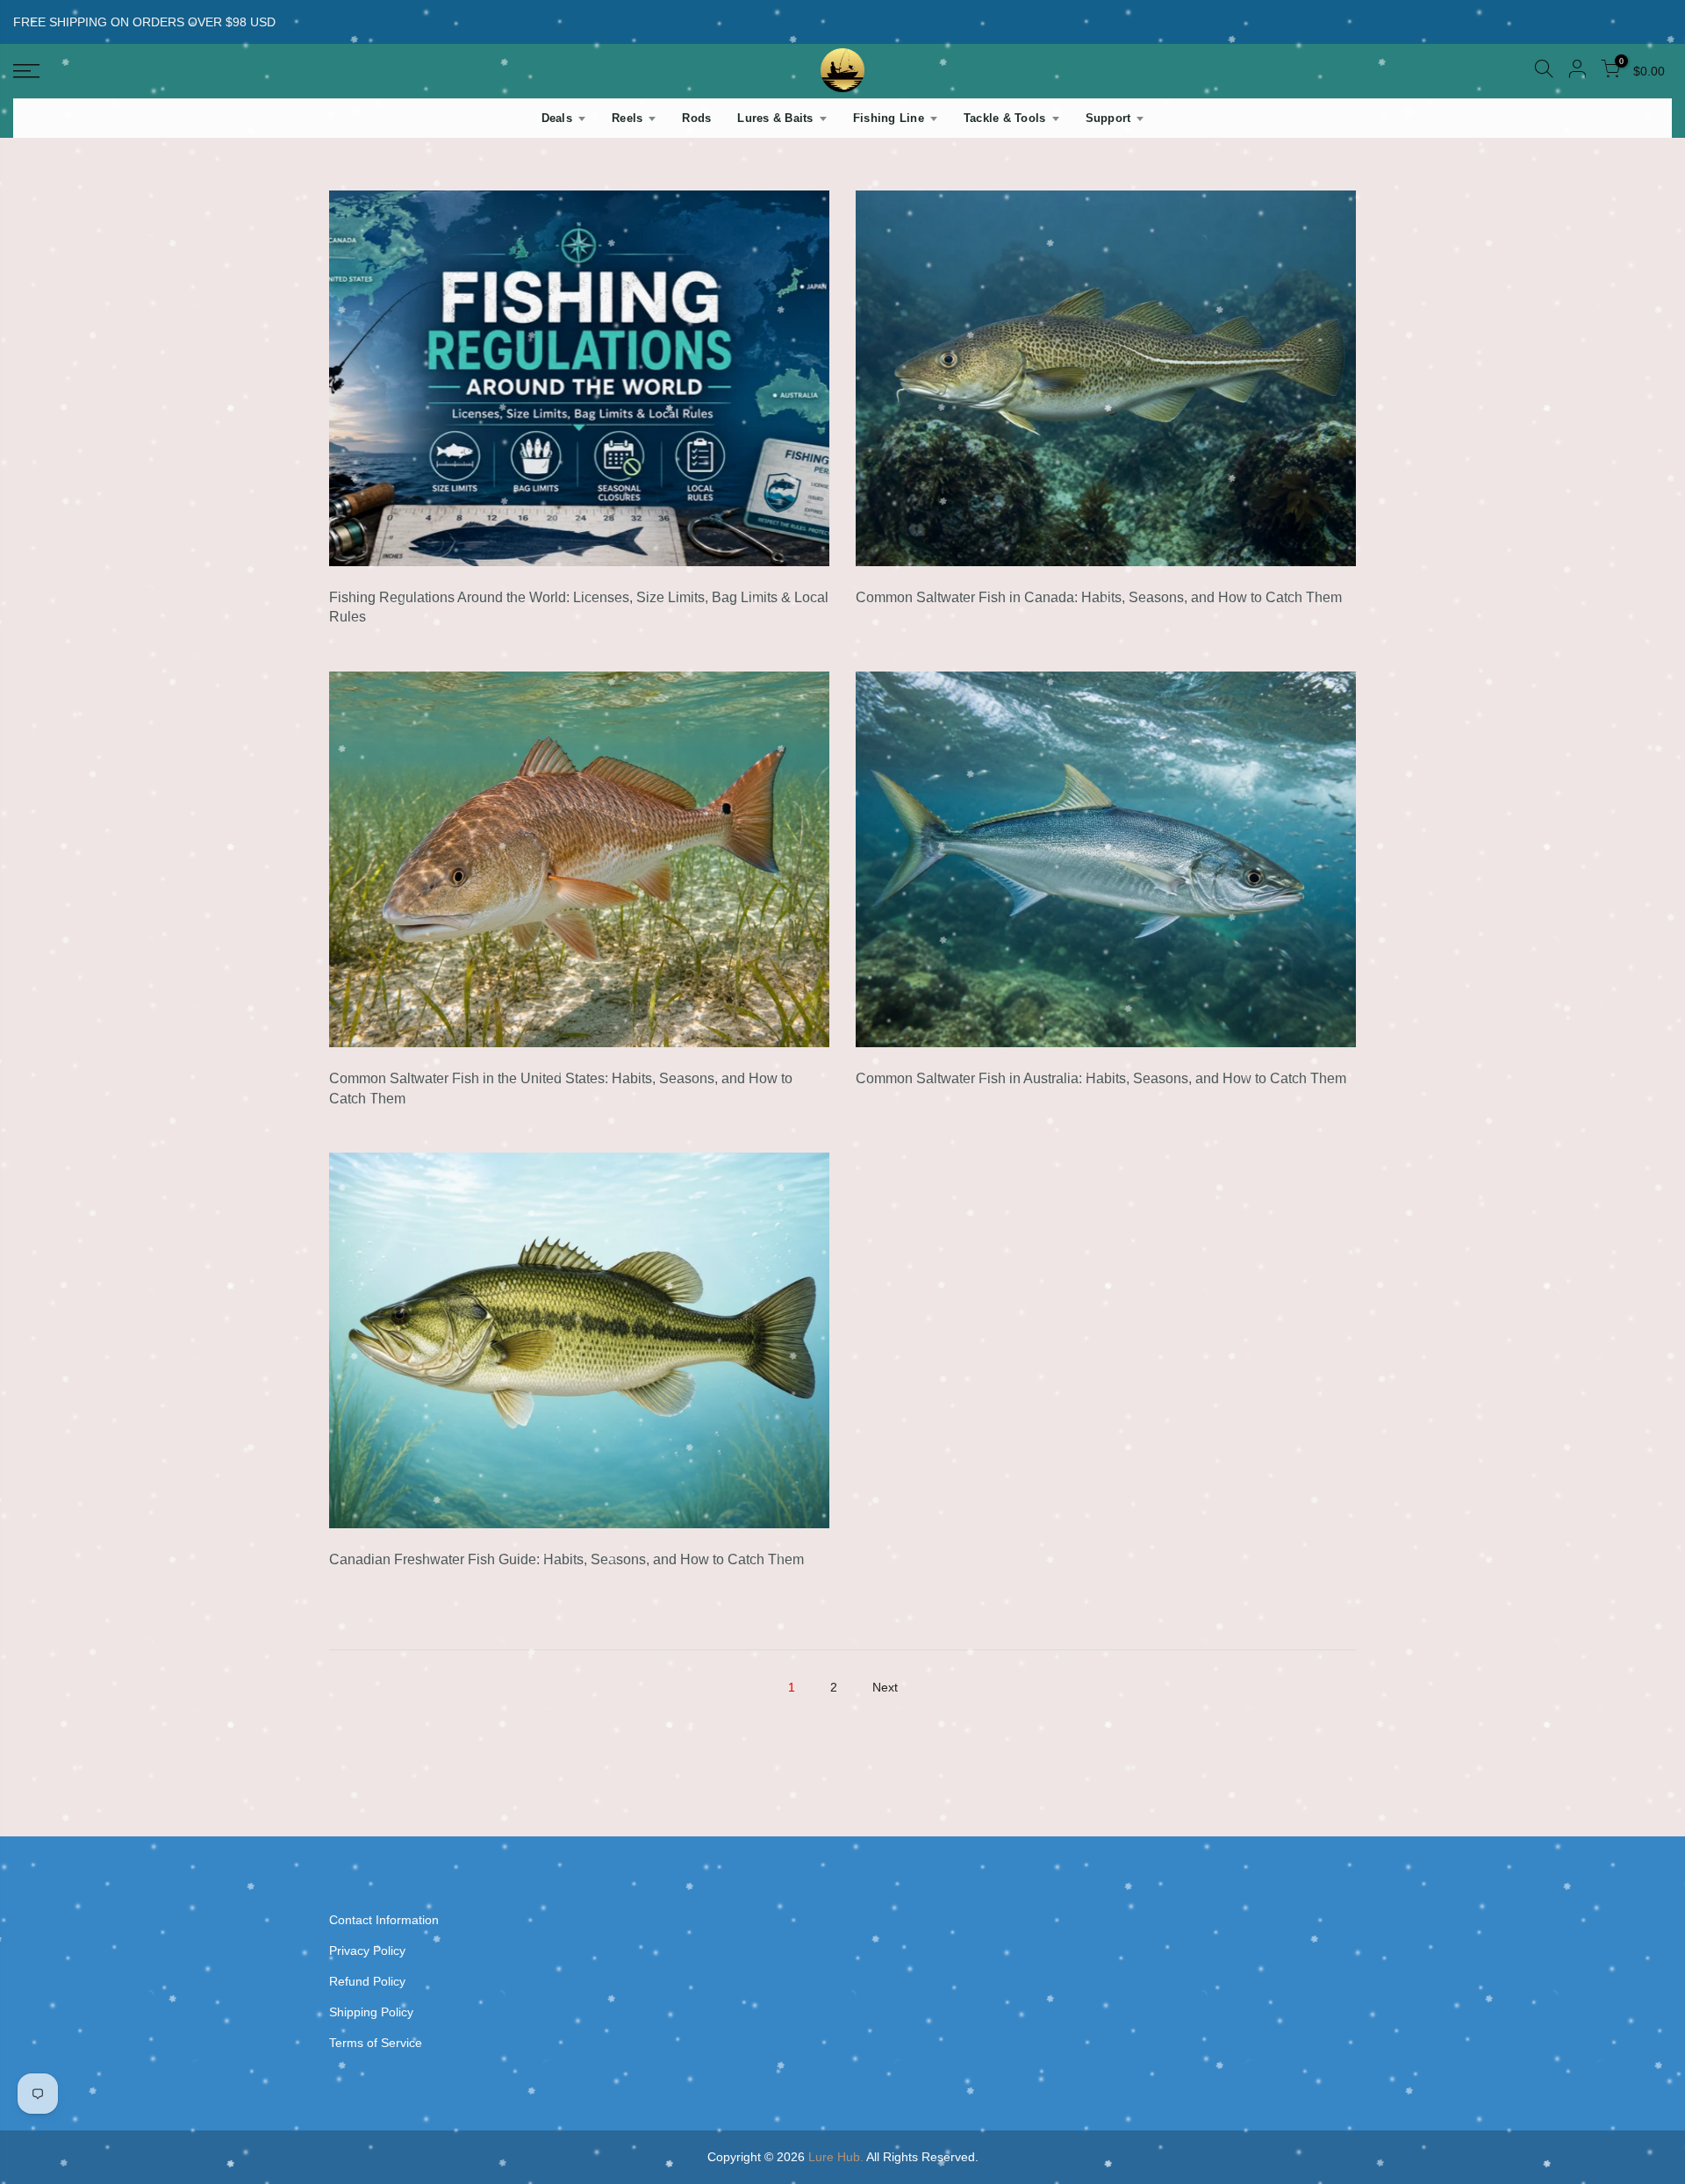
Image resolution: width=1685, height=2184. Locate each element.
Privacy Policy (367, 1951)
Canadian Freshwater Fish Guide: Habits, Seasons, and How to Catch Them (566, 1559)
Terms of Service (376, 2043)
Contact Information (384, 1920)
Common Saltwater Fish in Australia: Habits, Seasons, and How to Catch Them (1101, 1078)
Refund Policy (367, 1981)
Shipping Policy (371, 2012)
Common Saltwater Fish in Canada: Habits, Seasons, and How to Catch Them (1099, 597)
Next (885, 1687)
